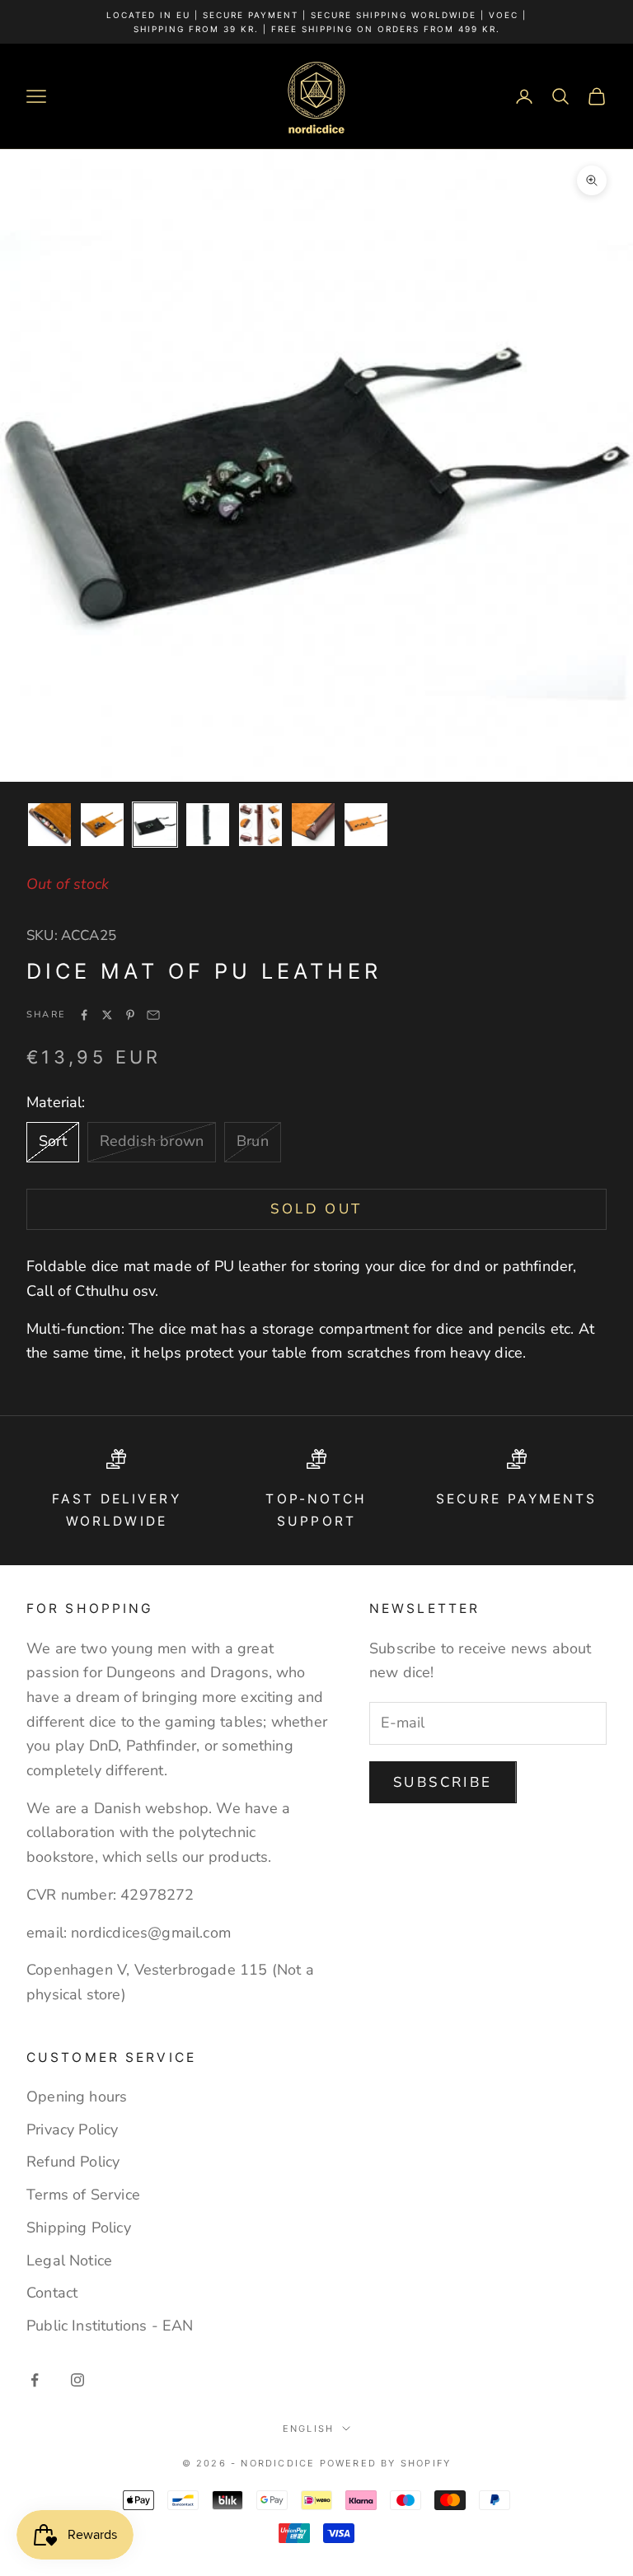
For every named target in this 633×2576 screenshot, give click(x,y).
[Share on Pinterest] (130, 1015)
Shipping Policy (79, 2228)
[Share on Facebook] (84, 1015)
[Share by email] (153, 1015)
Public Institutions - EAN (110, 2326)
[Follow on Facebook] (35, 2380)
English (308, 2429)
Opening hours (77, 2097)
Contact (52, 2293)
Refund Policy (73, 2162)
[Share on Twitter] (107, 1015)
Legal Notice (69, 2260)
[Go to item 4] (208, 825)
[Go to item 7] (366, 825)
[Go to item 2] (102, 825)
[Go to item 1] (49, 825)
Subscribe (443, 1782)
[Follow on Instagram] (77, 2380)
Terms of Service (83, 2195)
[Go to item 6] (313, 825)
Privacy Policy (73, 2130)
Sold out (316, 1209)
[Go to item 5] (260, 825)
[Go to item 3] (155, 825)
